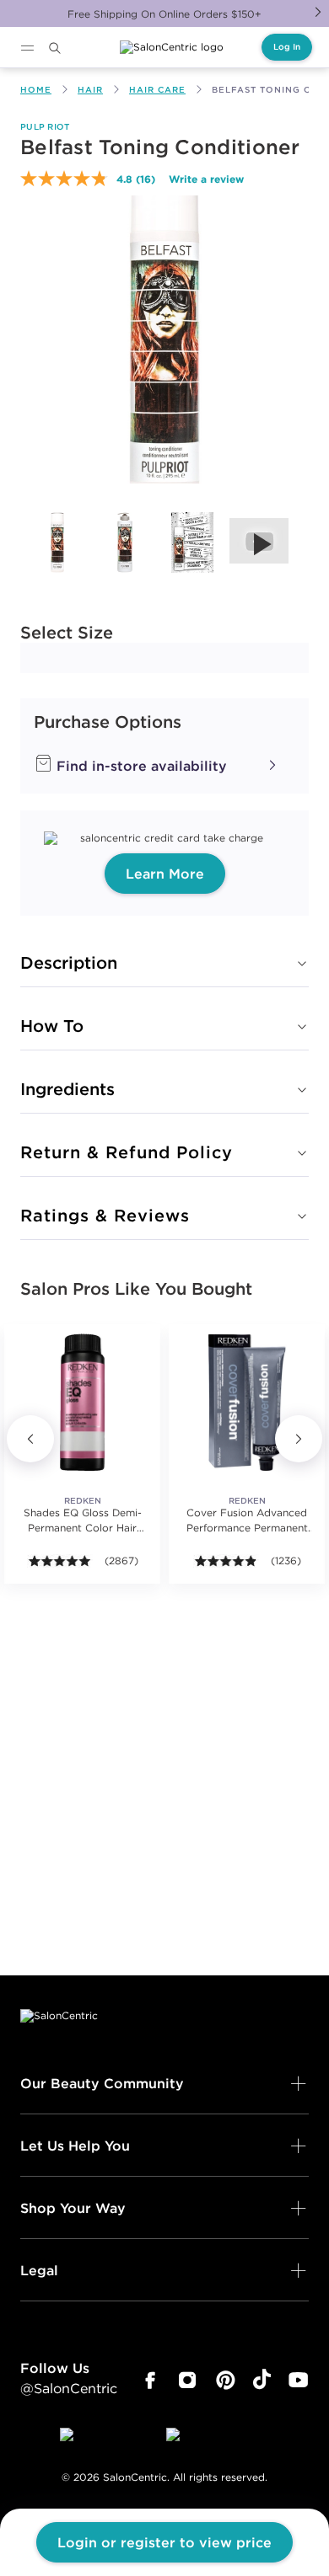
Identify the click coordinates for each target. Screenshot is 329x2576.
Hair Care (157, 90)
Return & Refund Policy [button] (127, 1152)
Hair (90, 90)
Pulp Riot (45, 127)
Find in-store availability (140, 766)
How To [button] (52, 1026)
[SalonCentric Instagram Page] (188, 2381)
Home (36, 90)
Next (318, 12)
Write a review (206, 179)
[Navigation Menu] (27, 48)
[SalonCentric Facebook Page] (150, 2381)
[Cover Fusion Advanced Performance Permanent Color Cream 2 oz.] (247, 1402)
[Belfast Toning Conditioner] (57, 542)
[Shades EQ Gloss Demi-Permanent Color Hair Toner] (82, 1402)
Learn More (165, 874)
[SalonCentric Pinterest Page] (226, 2381)
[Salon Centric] (172, 47)
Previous (30, 1439)
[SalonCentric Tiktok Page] (262, 2381)
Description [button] (69, 962)
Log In (287, 47)
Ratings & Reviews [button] (105, 1215)
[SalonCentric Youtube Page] (298, 2381)
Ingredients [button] (67, 1089)
